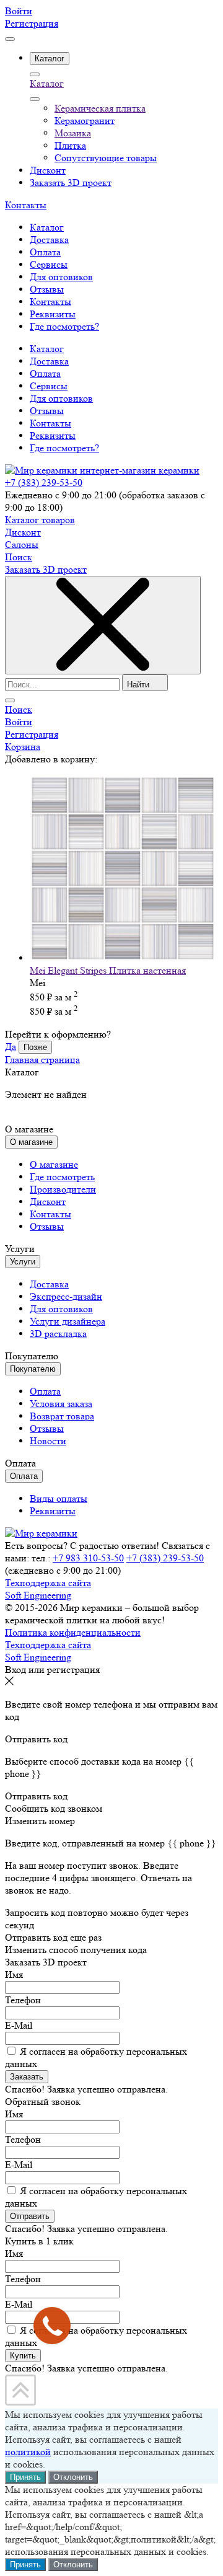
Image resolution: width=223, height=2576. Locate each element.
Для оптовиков (61, 398)
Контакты (26, 205)
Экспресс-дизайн (66, 1296)
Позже (35, 1047)
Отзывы (47, 411)
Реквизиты (53, 435)
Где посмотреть (62, 1177)
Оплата (45, 373)
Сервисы (49, 386)
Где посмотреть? (64, 448)
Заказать (27, 2077)
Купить (23, 2356)
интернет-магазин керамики (140, 470)
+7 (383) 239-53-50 (44, 483)
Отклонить (73, 2477)
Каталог (47, 83)
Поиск (19, 557)
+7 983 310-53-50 (88, 1558)
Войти (19, 11)
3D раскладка (58, 1334)
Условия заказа (61, 1404)
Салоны (22, 545)
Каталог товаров (40, 520)
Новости (48, 1441)
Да (11, 1047)
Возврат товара (62, 1416)
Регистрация (32, 23)
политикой (28, 2452)
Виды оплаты (59, 1498)
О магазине (54, 1164)
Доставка (49, 361)
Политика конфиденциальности (73, 1632)
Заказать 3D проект (46, 569)
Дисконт (23, 532)
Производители (63, 1189)
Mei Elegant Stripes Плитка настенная (108, 970)
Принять (25, 2477)
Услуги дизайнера (68, 1321)
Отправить (30, 2216)
